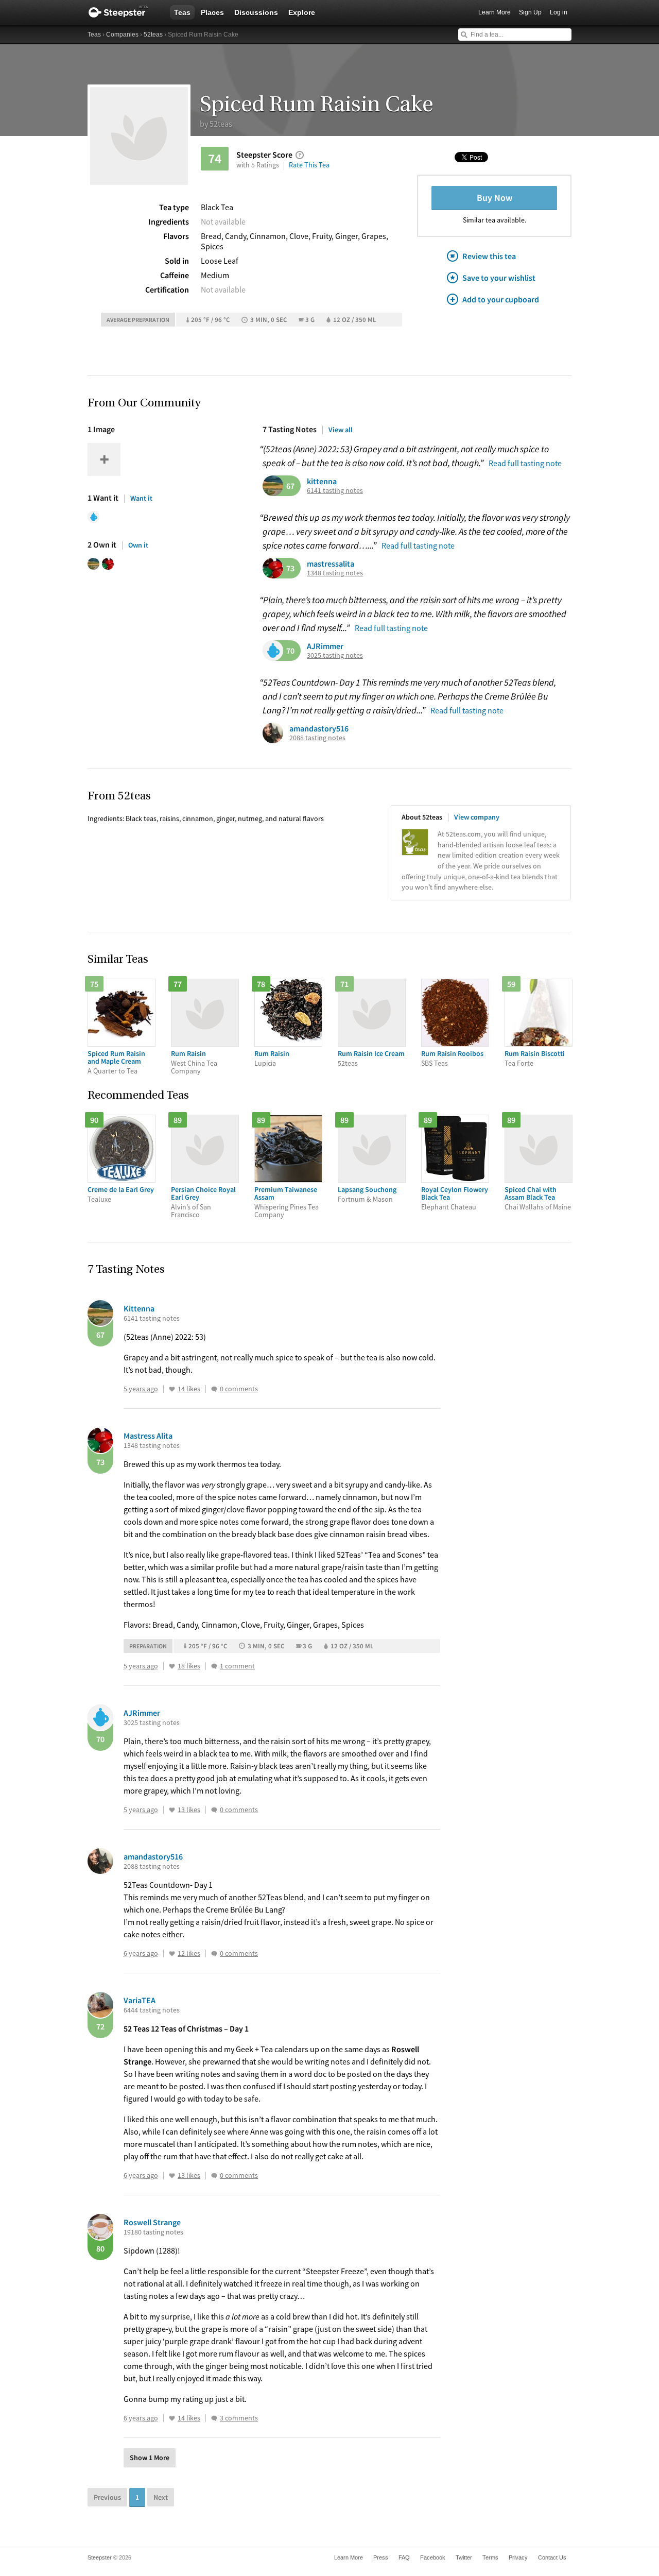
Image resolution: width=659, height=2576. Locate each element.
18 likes (189, 1666)
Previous (107, 2497)
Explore (302, 12)
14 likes (189, 1389)
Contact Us (552, 2557)
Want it (141, 498)
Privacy (518, 2557)
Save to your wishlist (499, 278)
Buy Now (495, 198)
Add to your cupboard (501, 299)
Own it (138, 545)
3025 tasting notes (335, 655)
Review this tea (489, 256)
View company (477, 817)
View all (341, 430)
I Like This (172, 1389)
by (216, 124)
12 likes (189, 1954)
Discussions (256, 12)
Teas (182, 12)
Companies (122, 35)
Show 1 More (150, 2458)
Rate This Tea (309, 165)
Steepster (124, 12)
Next (161, 2497)
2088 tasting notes (317, 738)
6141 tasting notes (335, 491)
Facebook (433, 2557)
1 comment (237, 1666)
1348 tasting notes (335, 573)
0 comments (239, 1389)
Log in (559, 12)
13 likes (189, 1810)
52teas (153, 35)
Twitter (464, 2557)
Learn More (495, 12)
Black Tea (217, 207)
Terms (490, 2557)
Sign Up (530, 12)
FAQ (404, 2557)
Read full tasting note (525, 463)
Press (381, 2557)
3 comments (239, 2418)
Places (212, 12)
